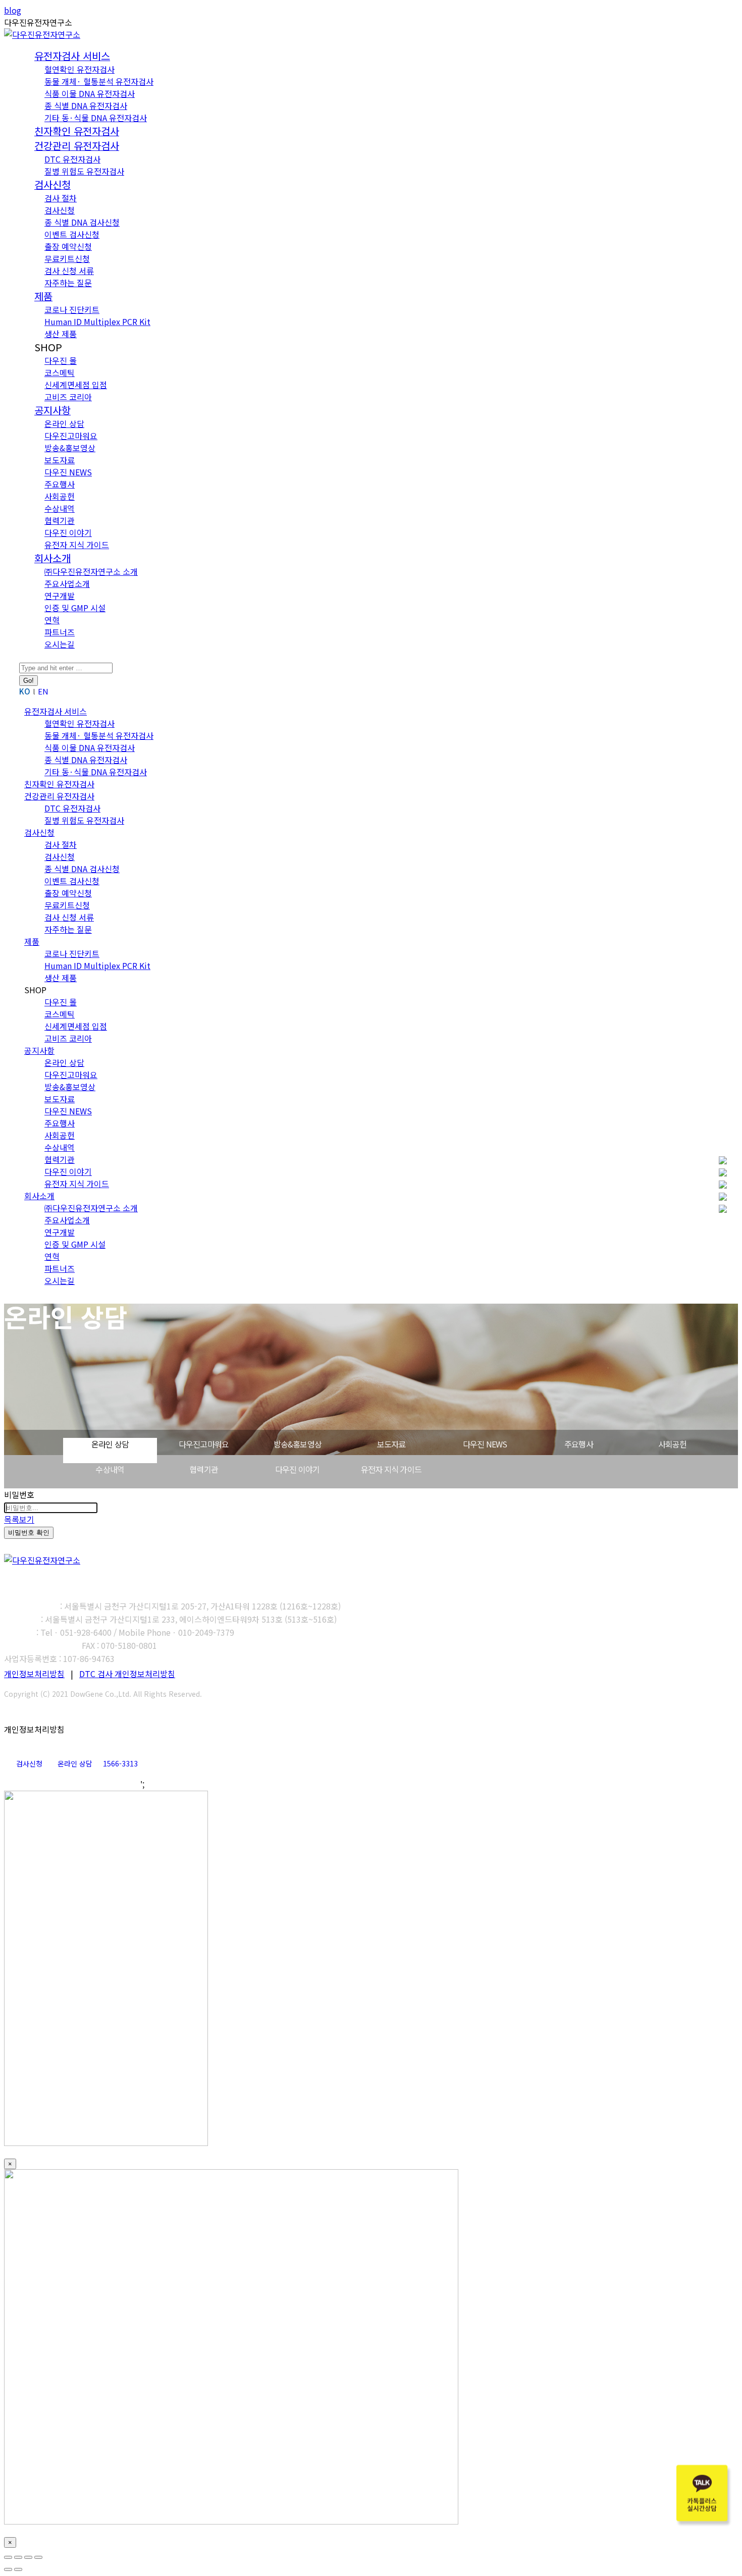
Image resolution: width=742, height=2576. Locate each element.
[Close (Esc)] (8, 2557)
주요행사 (579, 1444)
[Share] (18, 2557)
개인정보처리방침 (34, 1674)
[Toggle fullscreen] (28, 2557)
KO (25, 691)
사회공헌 (673, 1444)
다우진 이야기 (297, 1469)
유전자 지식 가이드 (391, 1469)
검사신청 (29, 1763)
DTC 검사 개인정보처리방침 (127, 1674)
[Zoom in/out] (38, 2557)
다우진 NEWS (485, 1444)
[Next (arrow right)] (18, 2569)
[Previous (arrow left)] (8, 2569)
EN (43, 691)
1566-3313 (120, 1763)
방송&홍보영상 (298, 1444)
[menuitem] (52, 185)
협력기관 (204, 1469)
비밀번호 (19, 1494)
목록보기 (19, 1519)
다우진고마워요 (204, 1444)
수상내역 (110, 1469)
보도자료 (391, 1444)
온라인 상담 (110, 1444)
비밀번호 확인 (29, 1533)
